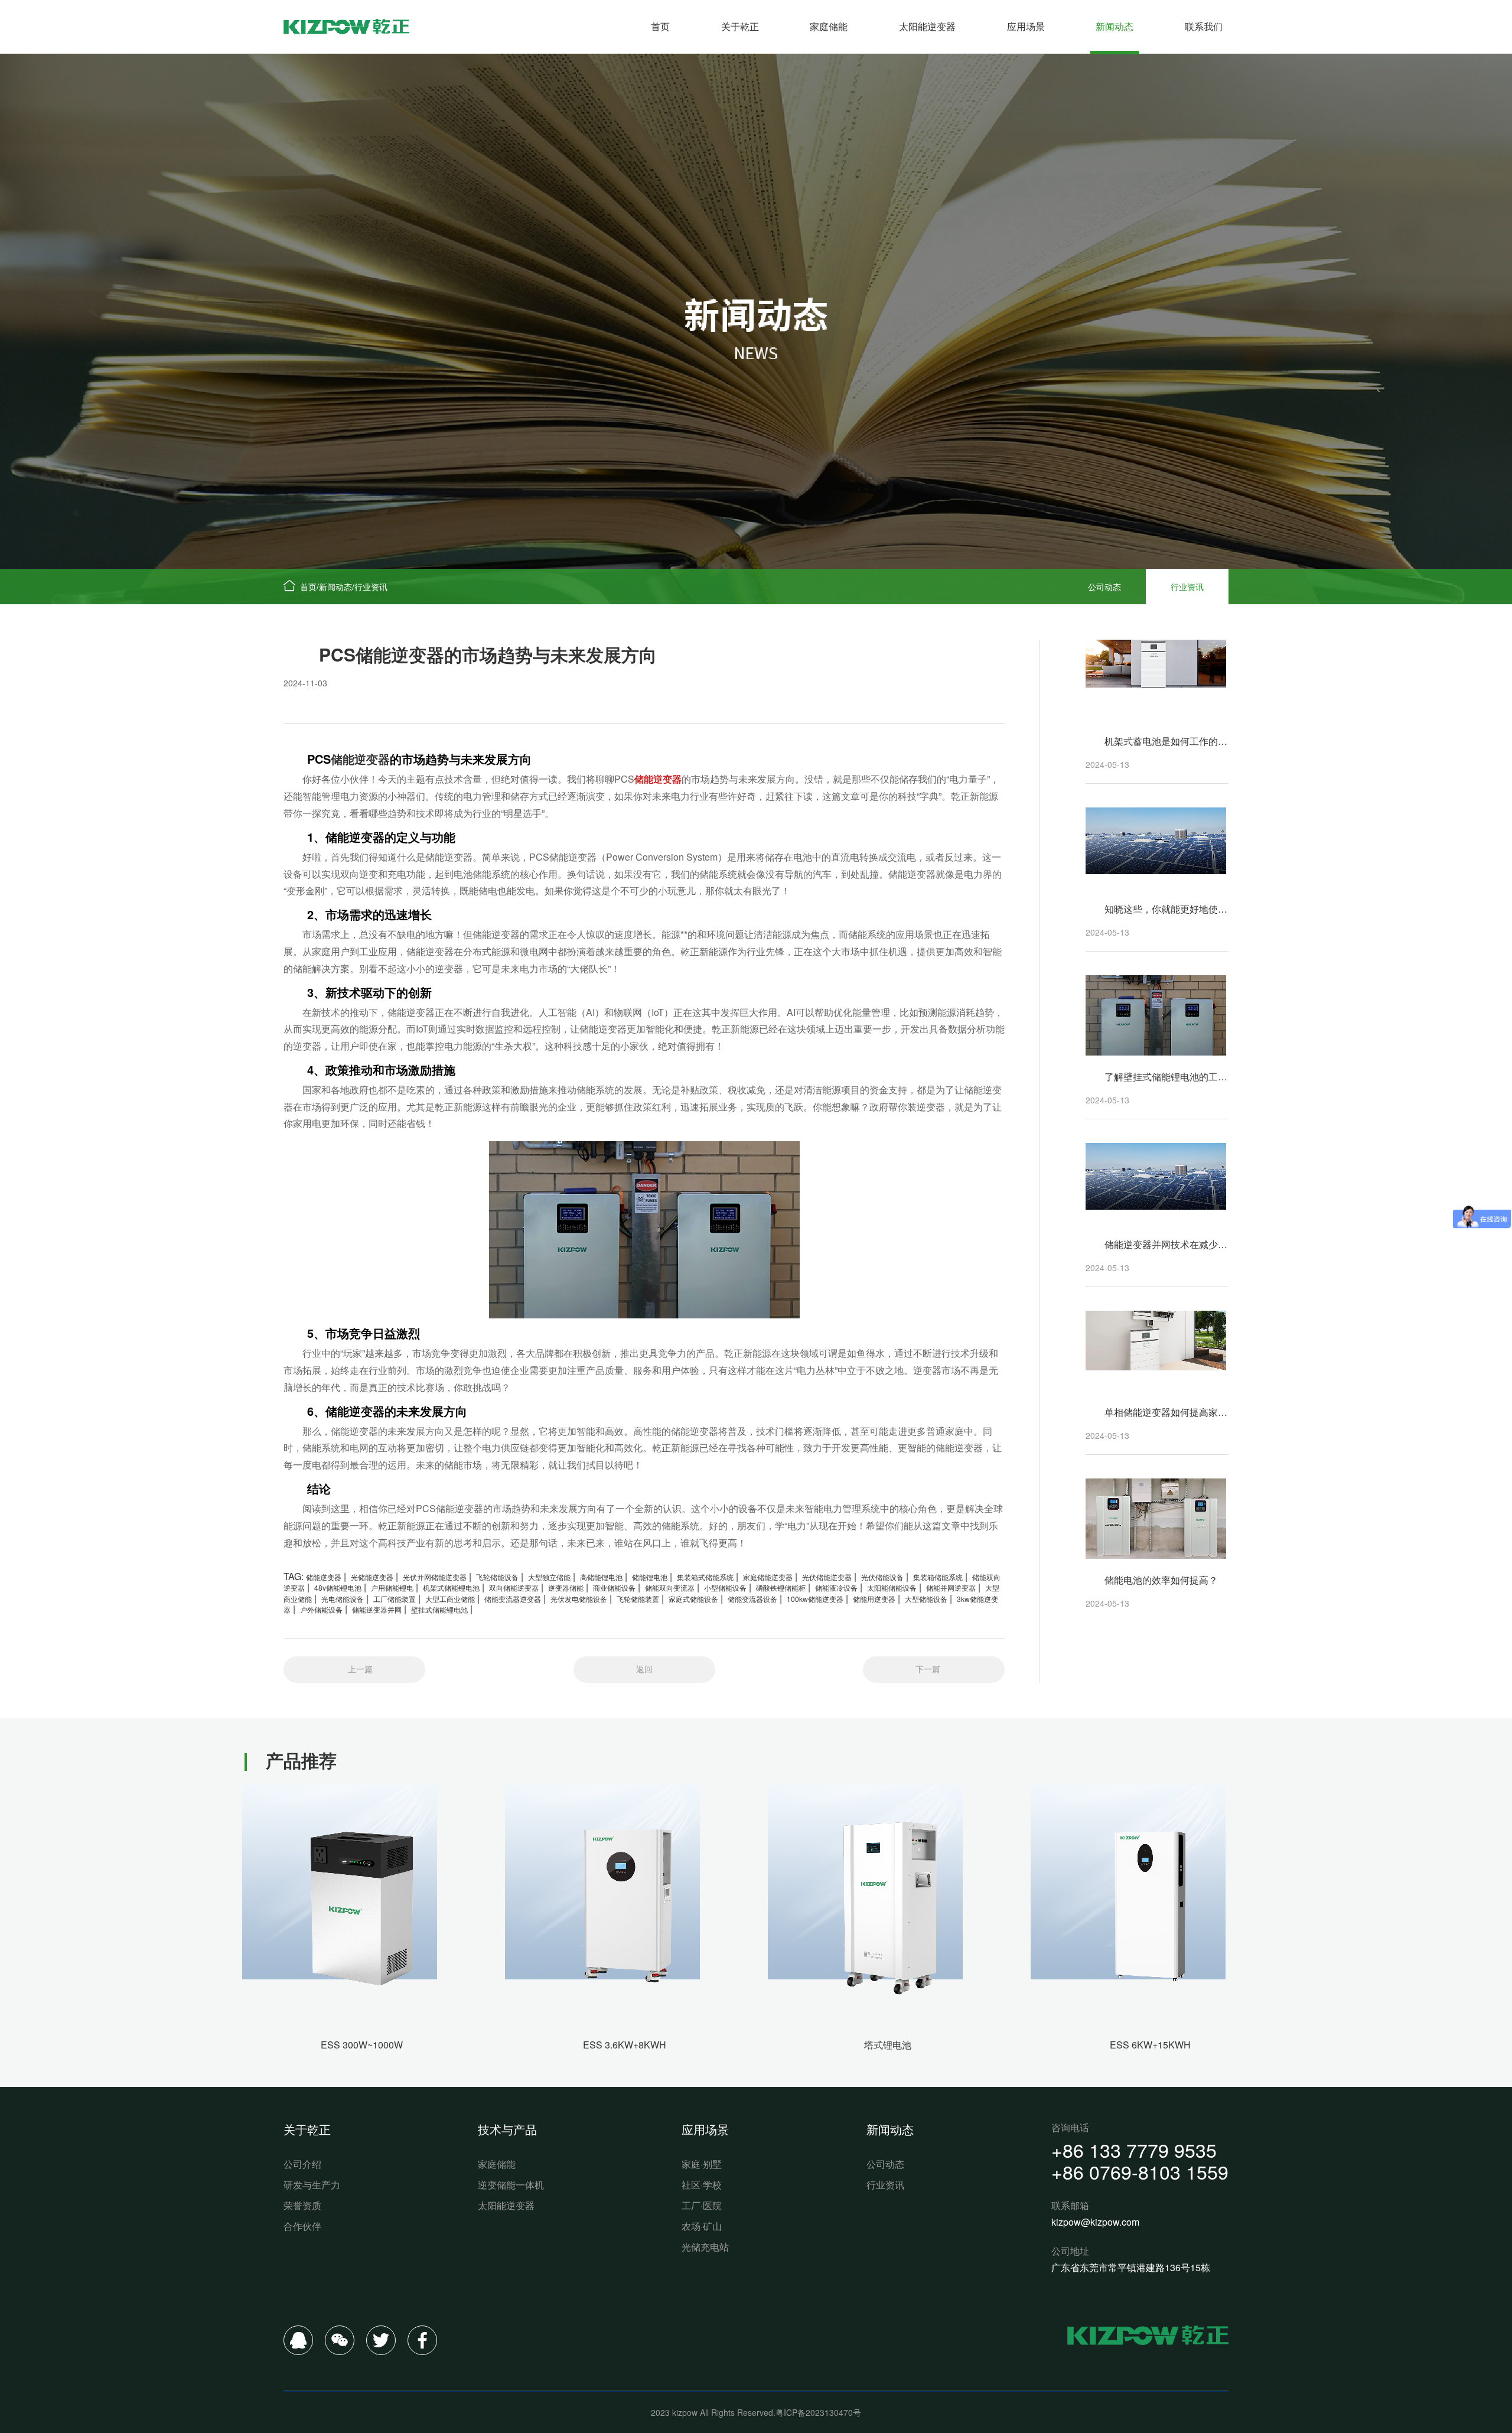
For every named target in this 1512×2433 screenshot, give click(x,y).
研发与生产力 (312, 2185)
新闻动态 (1115, 26)
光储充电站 (705, 2247)
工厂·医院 (702, 2205)
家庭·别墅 (702, 2164)
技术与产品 (507, 2129)
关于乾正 (740, 26)
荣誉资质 (302, 2205)
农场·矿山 (702, 2226)
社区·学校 (702, 2185)
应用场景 (1026, 26)
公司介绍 (302, 2164)
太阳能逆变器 (927, 26)
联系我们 (1204, 26)
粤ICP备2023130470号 (818, 2412)
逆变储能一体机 (511, 2185)
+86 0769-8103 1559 (1140, 2171)
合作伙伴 (302, 2226)
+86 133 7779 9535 (1134, 2149)
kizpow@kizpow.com (1095, 2222)
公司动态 (1104, 587)
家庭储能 (829, 26)
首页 (660, 26)
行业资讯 (371, 587)
